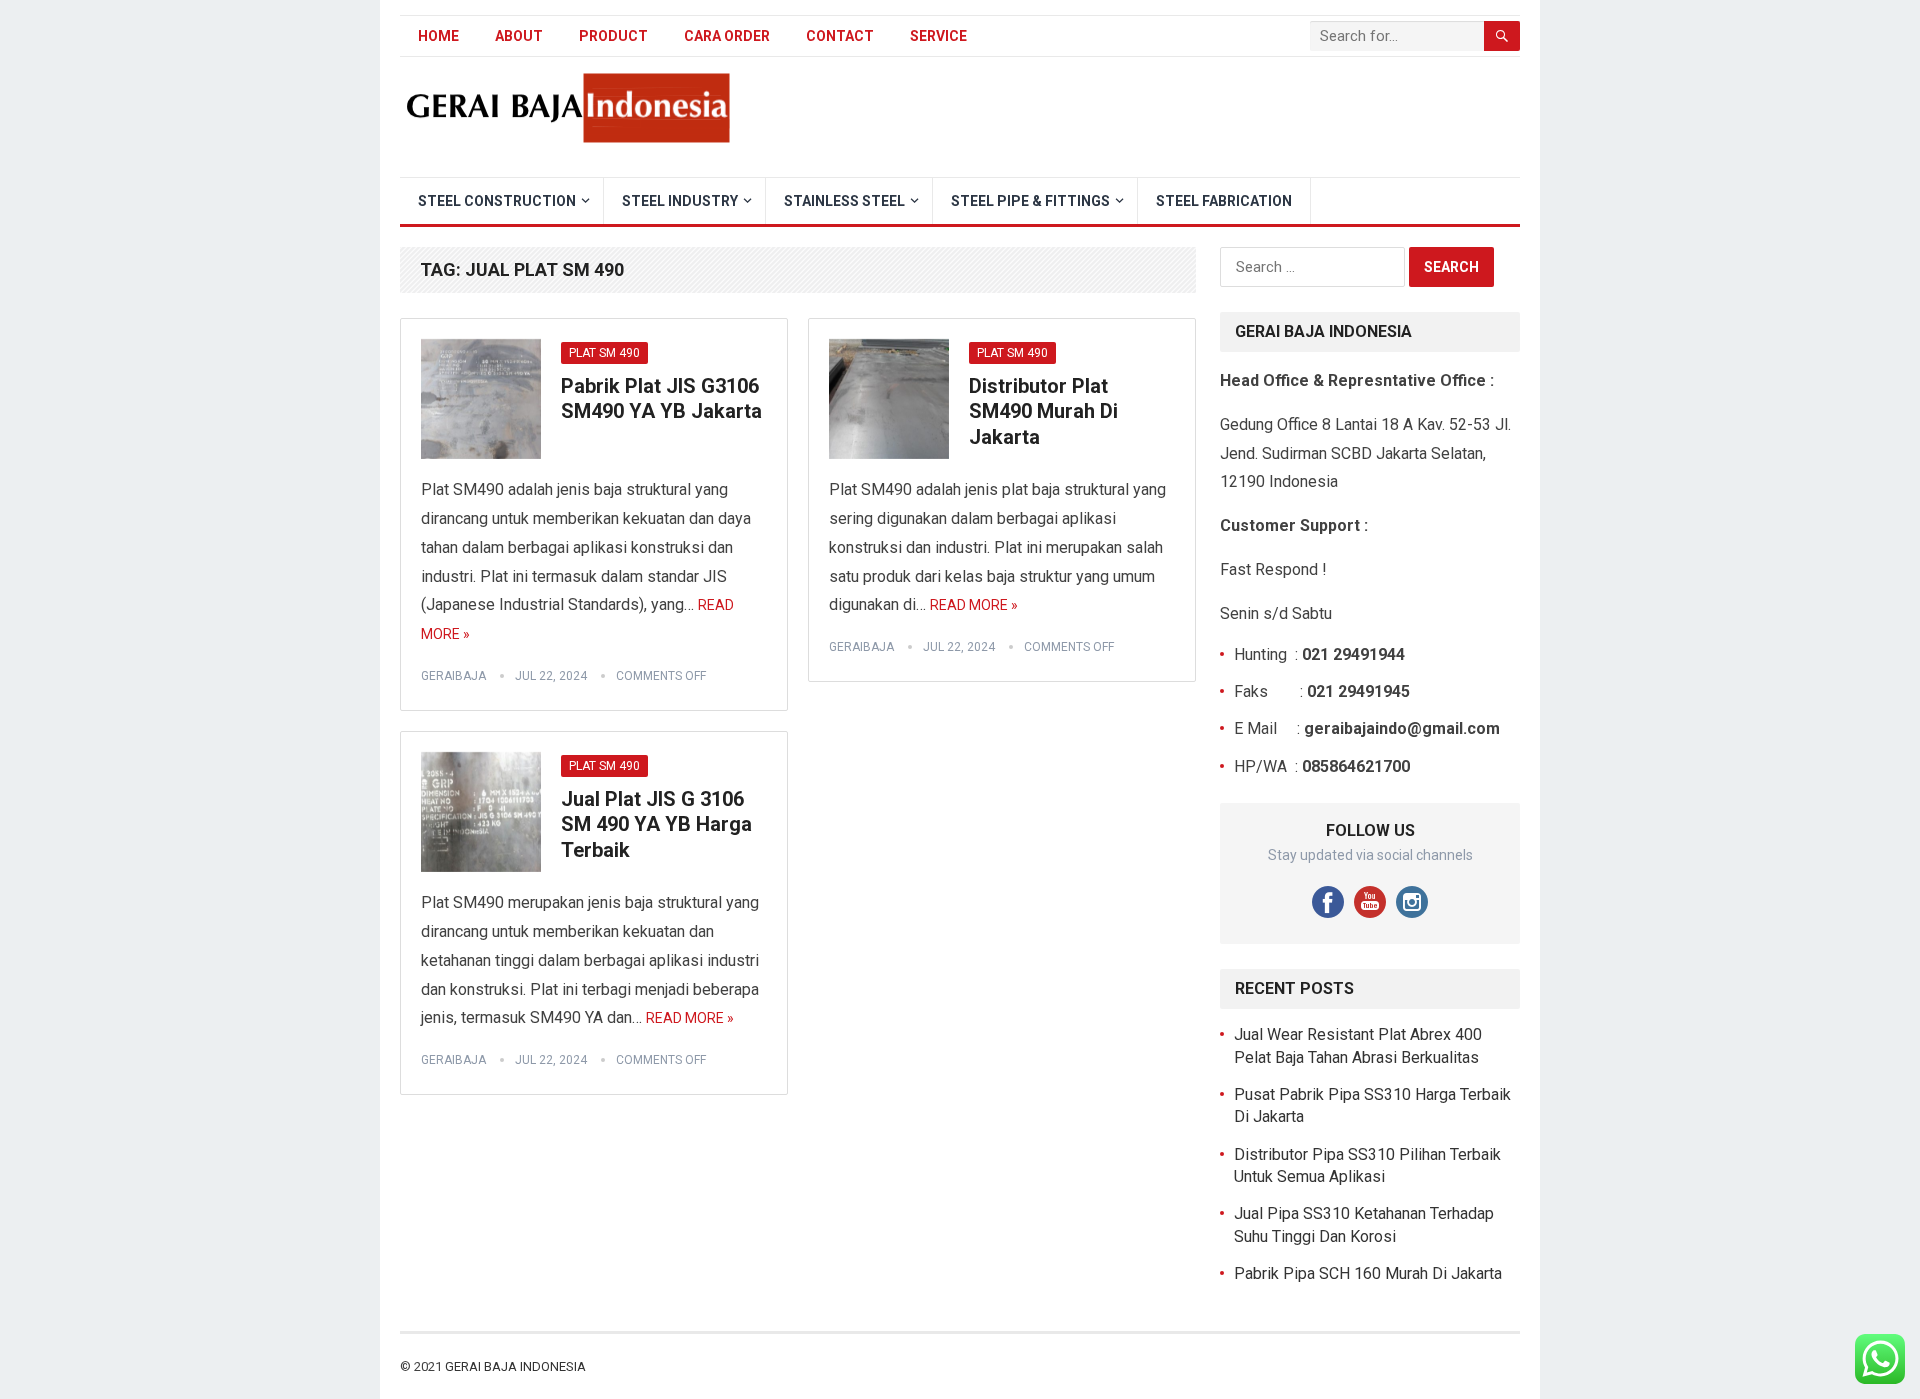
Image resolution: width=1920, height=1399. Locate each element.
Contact (840, 36)
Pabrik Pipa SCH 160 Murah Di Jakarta (1368, 1273)
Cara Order (727, 36)
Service (938, 36)
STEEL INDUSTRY (680, 201)
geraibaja (453, 676)
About (519, 36)
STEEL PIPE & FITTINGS (1030, 201)
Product (613, 36)
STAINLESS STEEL (844, 201)
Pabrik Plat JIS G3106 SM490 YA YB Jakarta (661, 399)
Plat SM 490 (604, 353)
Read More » (974, 605)
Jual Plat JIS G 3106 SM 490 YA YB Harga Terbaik (656, 824)
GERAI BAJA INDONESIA (515, 1366)
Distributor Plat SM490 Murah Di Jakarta (1043, 411)
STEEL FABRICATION (1224, 201)
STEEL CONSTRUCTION (497, 201)
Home (438, 36)
